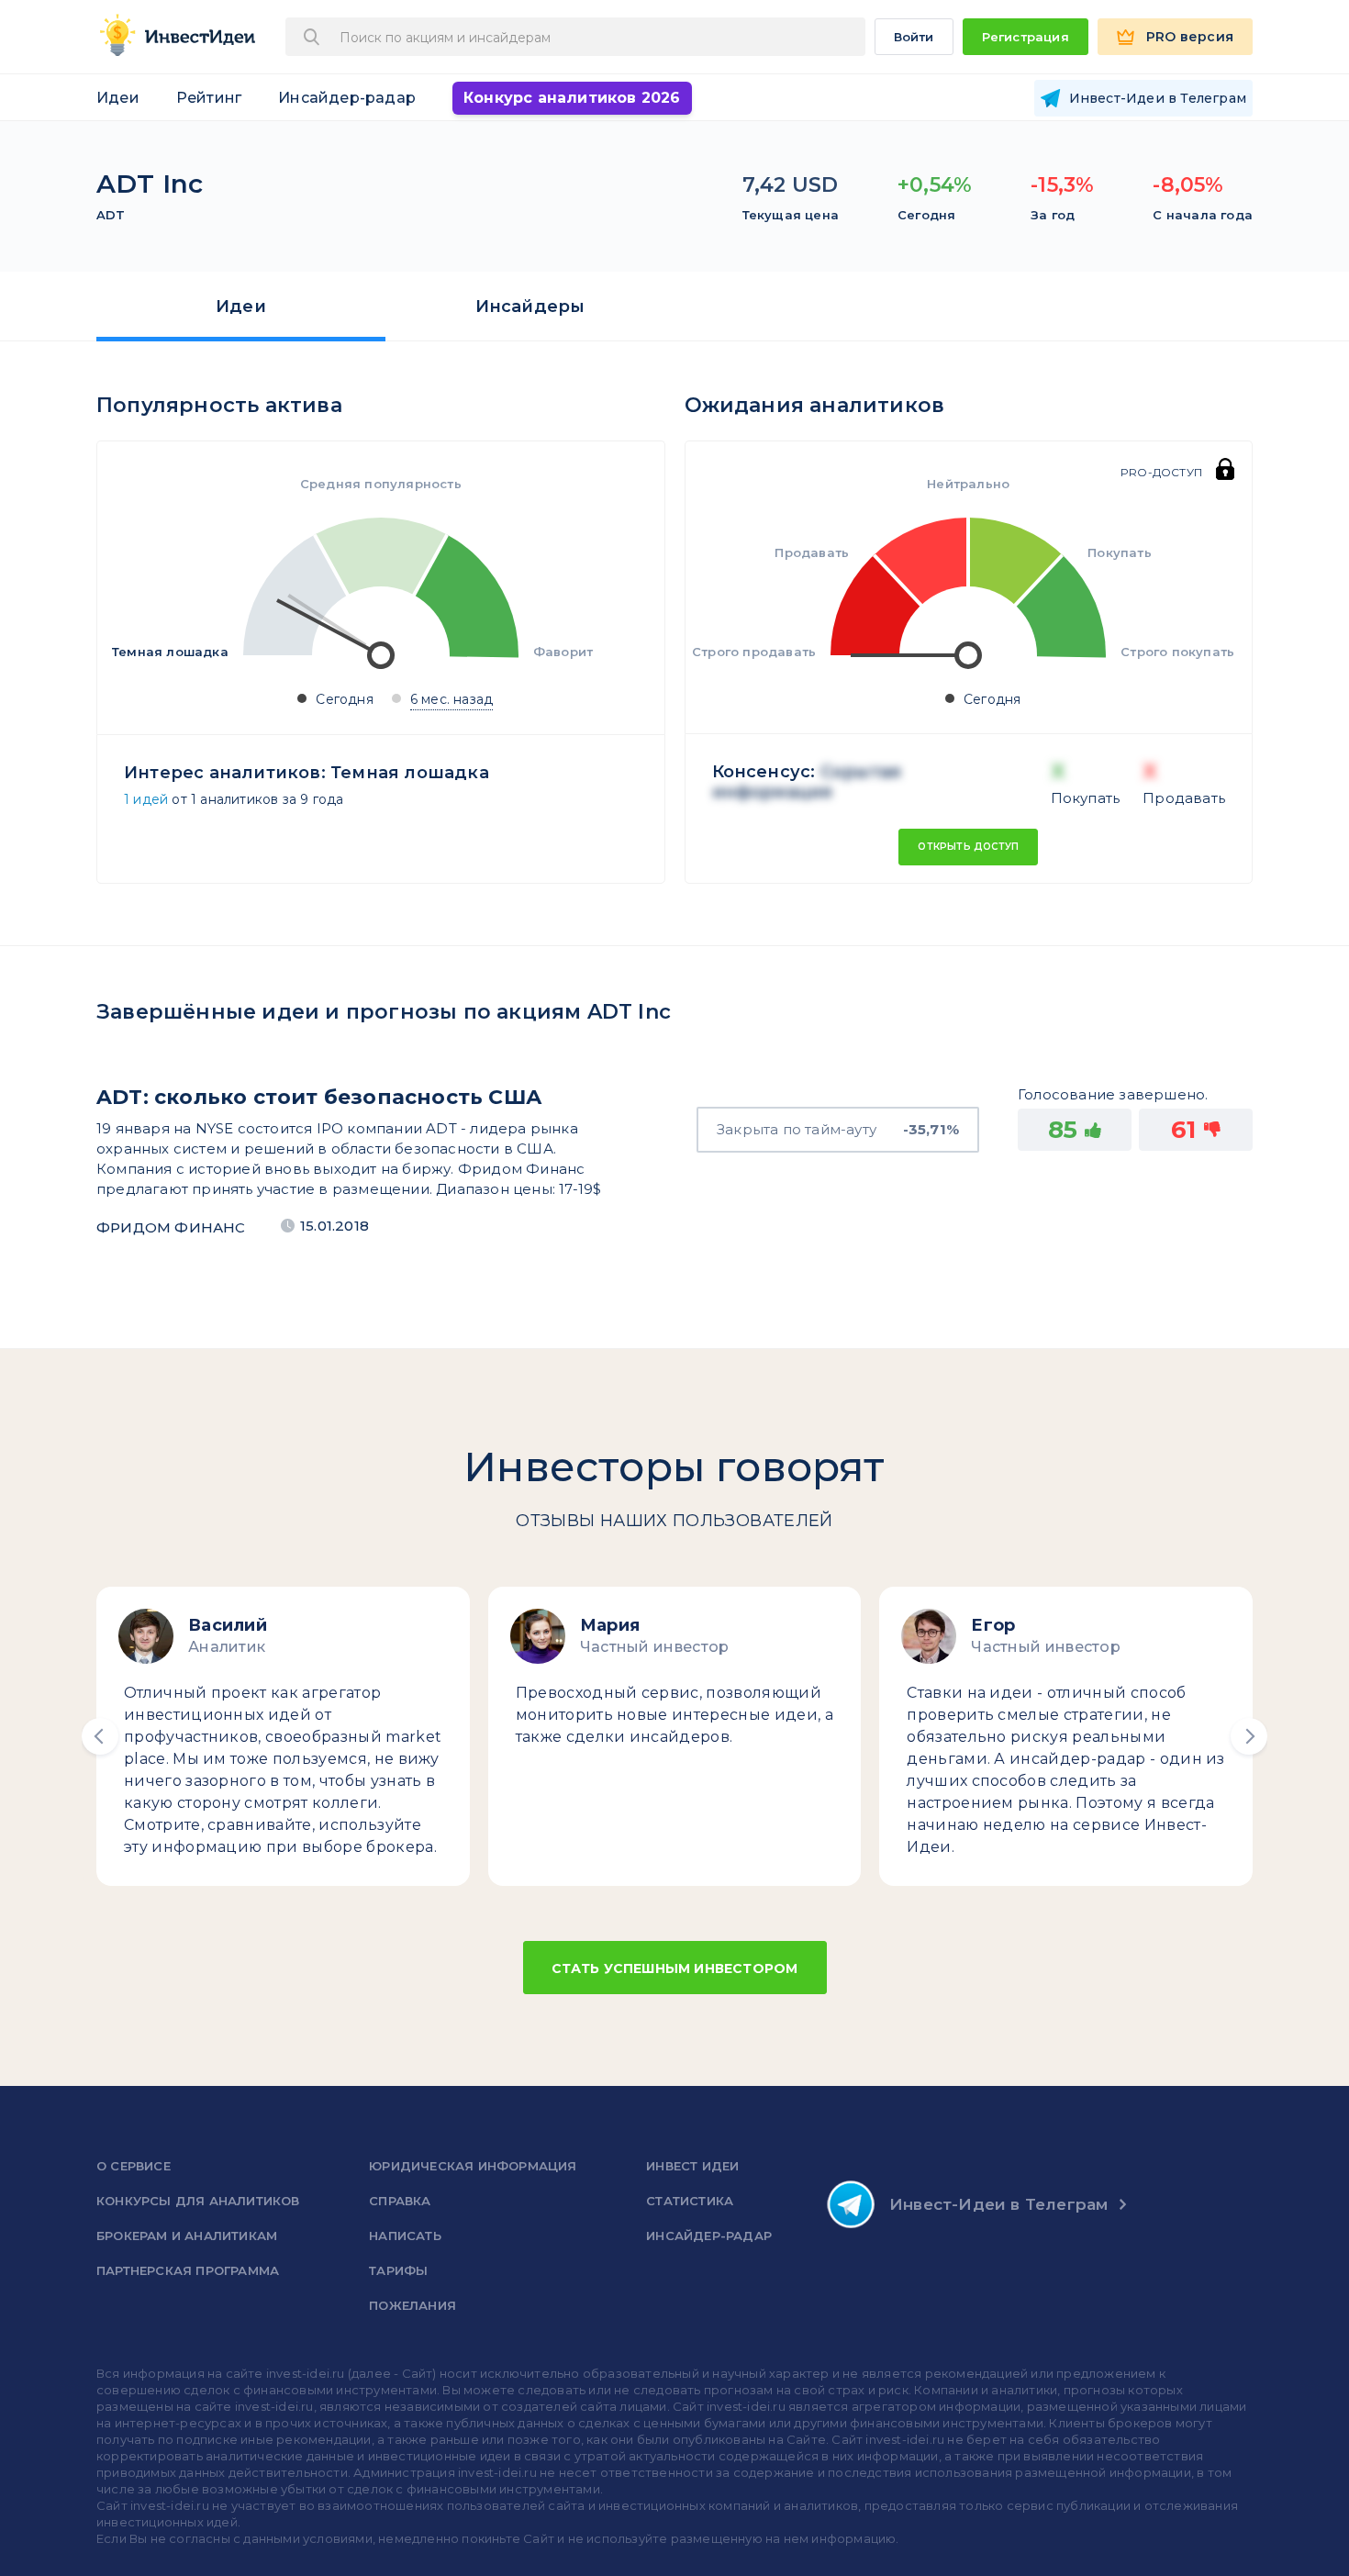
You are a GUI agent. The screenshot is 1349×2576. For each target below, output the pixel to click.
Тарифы (398, 2270)
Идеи (118, 98)
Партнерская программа (188, 2270)
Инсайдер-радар (347, 98)
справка (400, 2201)
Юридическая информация (473, 2166)
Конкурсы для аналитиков (198, 2201)
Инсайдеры (530, 307)
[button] (100, 1736)
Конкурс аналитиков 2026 (572, 98)
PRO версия (1190, 37)
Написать (405, 2236)
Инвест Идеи (692, 2166)
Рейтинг (209, 98)
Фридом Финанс (171, 1227)
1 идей (146, 799)
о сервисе (134, 2166)
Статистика (690, 2201)
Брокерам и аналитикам (187, 2236)
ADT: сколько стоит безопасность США (319, 1097)
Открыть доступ (968, 847)
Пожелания (413, 2305)
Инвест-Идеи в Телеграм (998, 2204)
